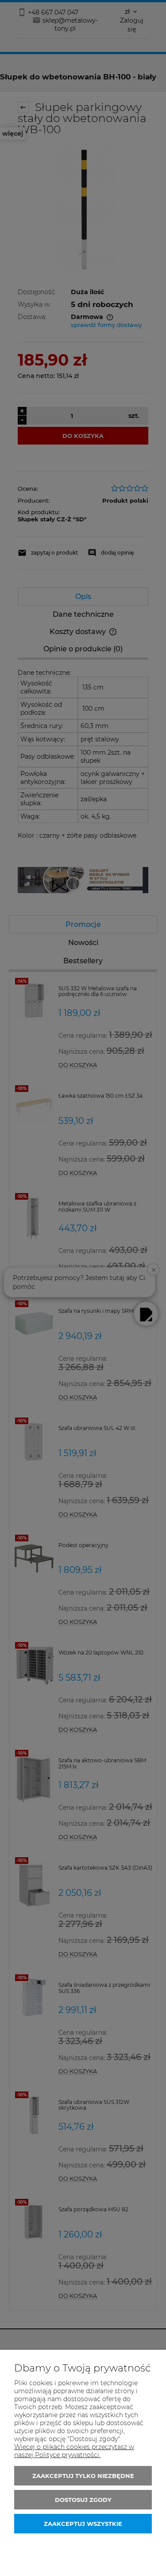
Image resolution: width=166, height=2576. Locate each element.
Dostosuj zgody (83, 2500)
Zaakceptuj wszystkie (83, 2524)
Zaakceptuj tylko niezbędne (83, 2476)
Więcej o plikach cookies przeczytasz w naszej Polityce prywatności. (74, 2451)
